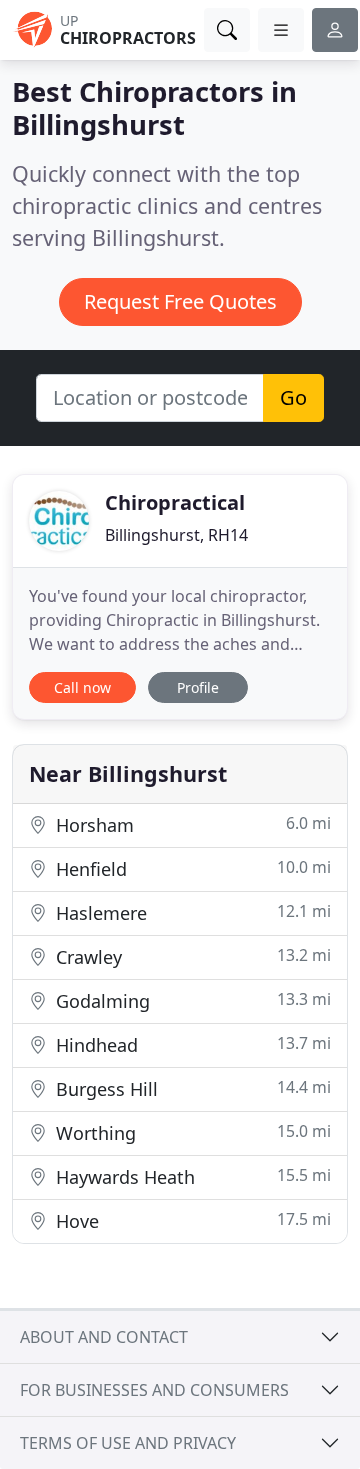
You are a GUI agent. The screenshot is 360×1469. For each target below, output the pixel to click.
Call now (82, 687)
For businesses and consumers (154, 1390)
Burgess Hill (191, 1088)
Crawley (191, 956)
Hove (191, 1220)
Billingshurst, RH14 (176, 535)
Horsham (191, 824)
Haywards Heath (191, 1176)
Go (293, 397)
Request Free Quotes (180, 301)
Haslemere (191, 912)
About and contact (104, 1337)
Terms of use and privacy (128, 1443)
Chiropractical (175, 502)
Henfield (191, 868)
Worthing (191, 1132)
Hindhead (191, 1044)
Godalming (191, 1000)
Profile (198, 687)
